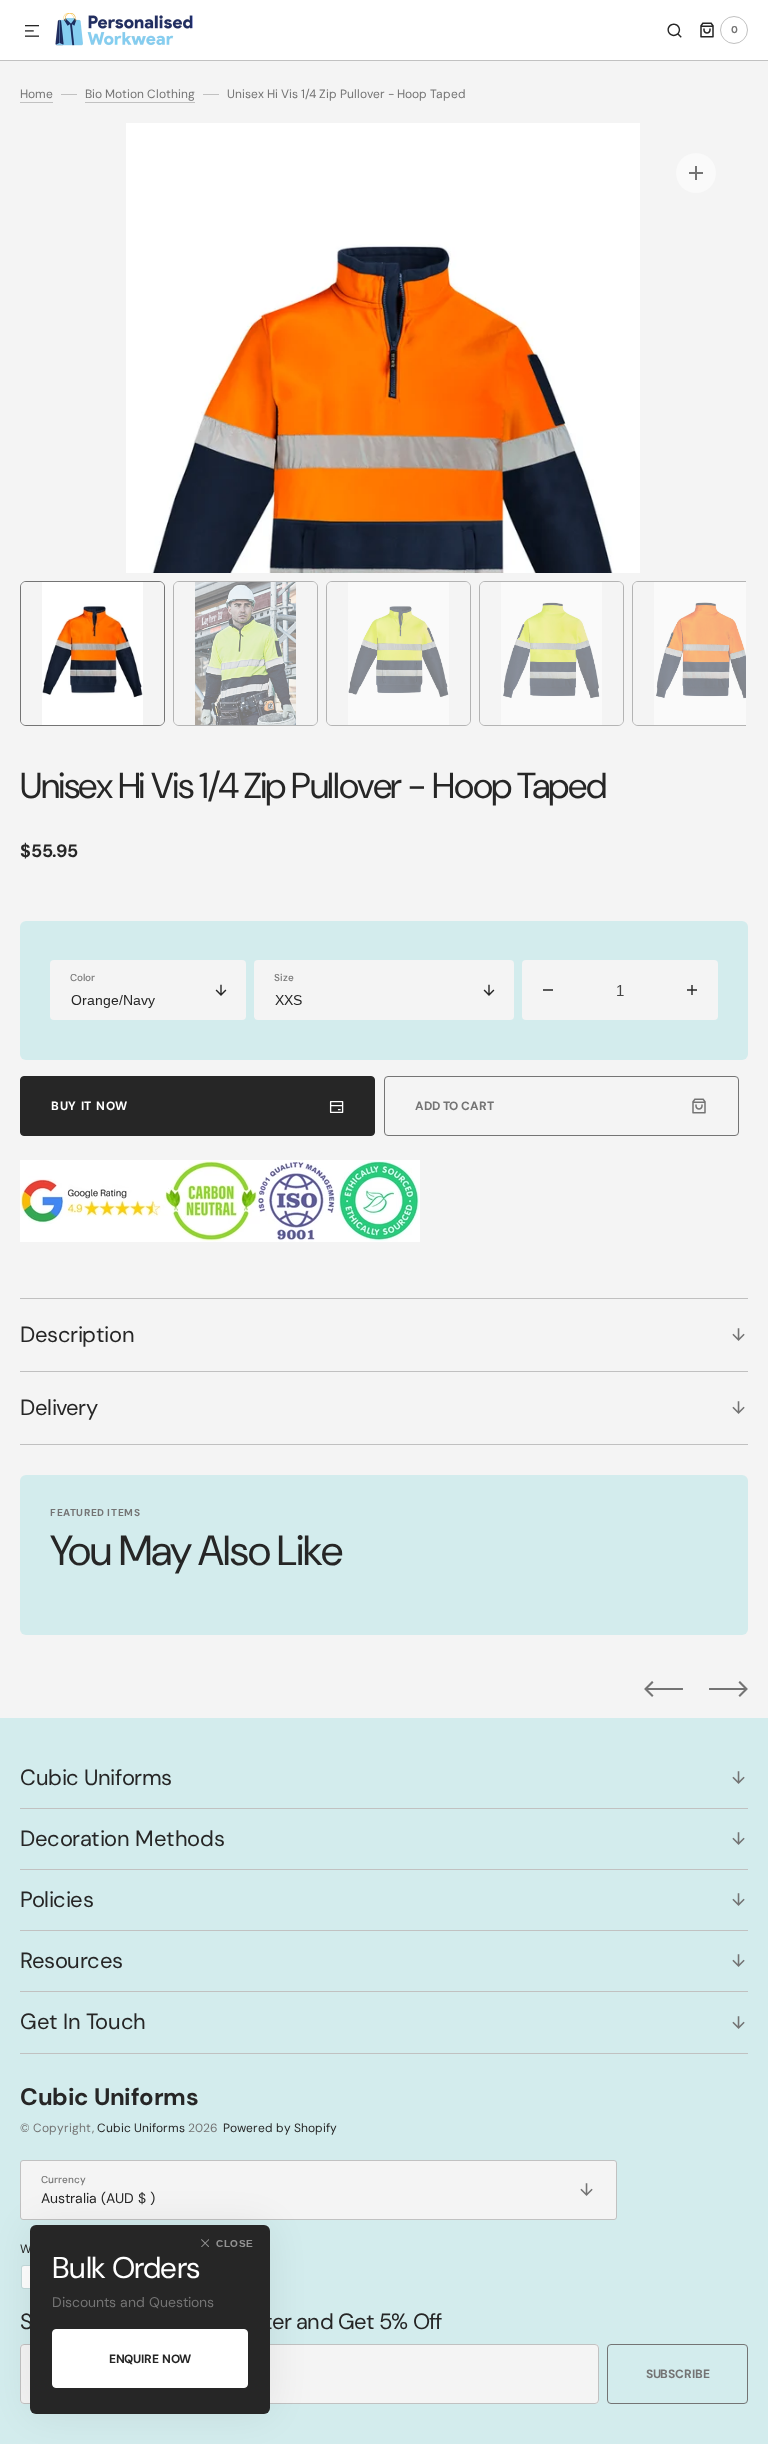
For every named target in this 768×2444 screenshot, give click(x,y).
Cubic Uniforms (141, 2128)
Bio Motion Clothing (140, 94)
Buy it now (89, 1106)
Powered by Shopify (280, 2128)
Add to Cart (454, 1106)
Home (36, 94)
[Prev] (663, 1689)
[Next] (728, 1689)
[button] (32, 32)
